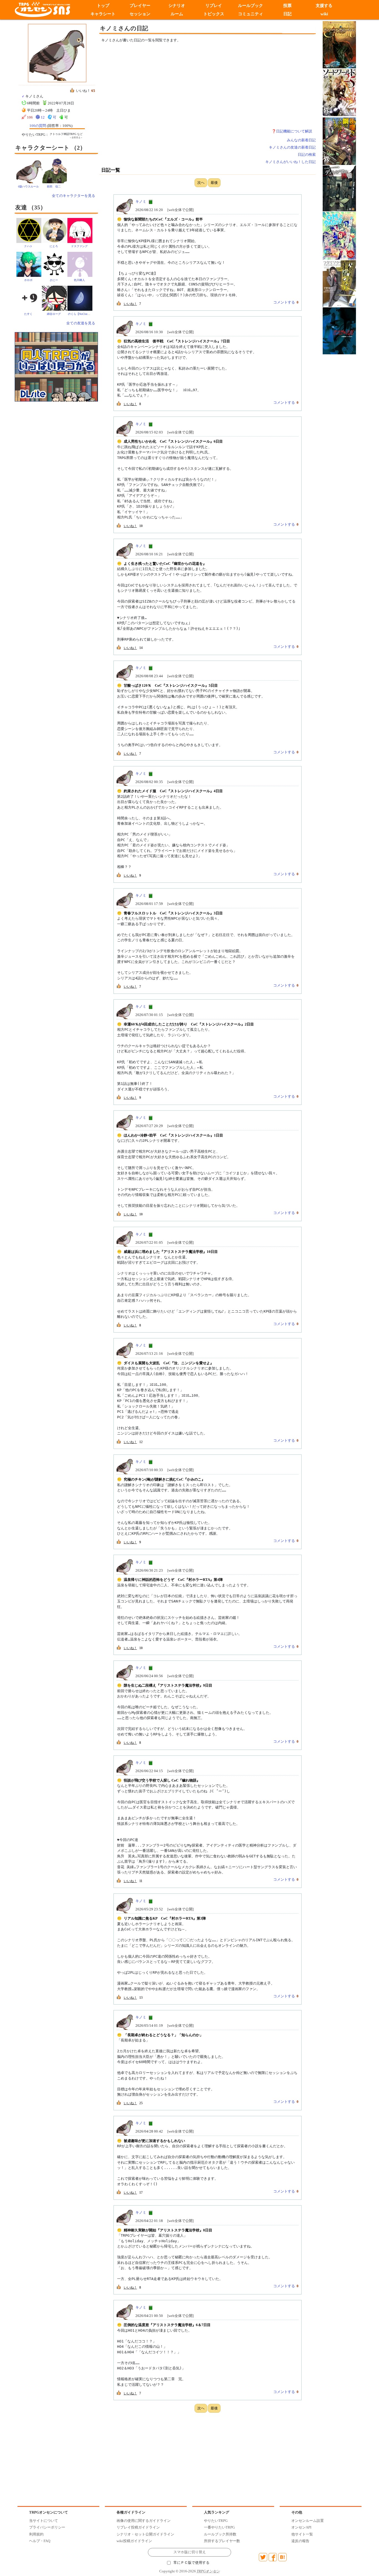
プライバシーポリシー (47, 2527)
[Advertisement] (162, 88)
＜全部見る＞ (76, 138)
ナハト (28, 246)
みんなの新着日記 (301, 140)
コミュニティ (251, 14)
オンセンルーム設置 (308, 2521)
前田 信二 (54, 186)
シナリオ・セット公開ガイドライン (145, 2534)
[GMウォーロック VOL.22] (339, 235)
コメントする (284, 302)
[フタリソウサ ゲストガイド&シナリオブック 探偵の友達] (339, 283)
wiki (324, 14)
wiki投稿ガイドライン (134, 2541)
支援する (324, 6)
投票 (287, 6)
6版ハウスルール (28, 186)
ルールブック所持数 (220, 2534)
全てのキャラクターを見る (74, 196)
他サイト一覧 (302, 2534)
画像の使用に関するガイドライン (144, 2521)
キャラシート (103, 14)
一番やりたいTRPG (219, 2527)
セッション (140, 14)
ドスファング (79, 246)
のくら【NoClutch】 (80, 314)
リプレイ (214, 6)
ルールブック (251, 6)
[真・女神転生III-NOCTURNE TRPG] (339, 330)
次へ (201, 183)
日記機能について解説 (294, 131)
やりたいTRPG (216, 2521)
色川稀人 (79, 280)
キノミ (141, 201)
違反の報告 (300, 2541)
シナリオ (177, 6)
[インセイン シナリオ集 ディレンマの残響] (339, 188)
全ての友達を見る (81, 323)
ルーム (177, 14)
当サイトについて (44, 2521)
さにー (54, 280)
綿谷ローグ (54, 314)
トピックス (214, 14)
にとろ (54, 246)
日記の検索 (307, 155)
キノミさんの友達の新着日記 (292, 147)
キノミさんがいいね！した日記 (290, 162)
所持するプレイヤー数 (222, 2541)
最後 (214, 183)
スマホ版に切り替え (190, 2552)
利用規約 (36, 2534)
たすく (28, 314)
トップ (103, 6)
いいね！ (130, 304)
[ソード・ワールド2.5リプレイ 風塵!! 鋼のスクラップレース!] (339, 141)
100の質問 (38, 126)
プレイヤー (140, 6)
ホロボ (28, 280)
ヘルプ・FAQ (40, 2541)
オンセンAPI (301, 2527)
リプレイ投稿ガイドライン (138, 2527)
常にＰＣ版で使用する (191, 2563)
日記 (287, 14)
